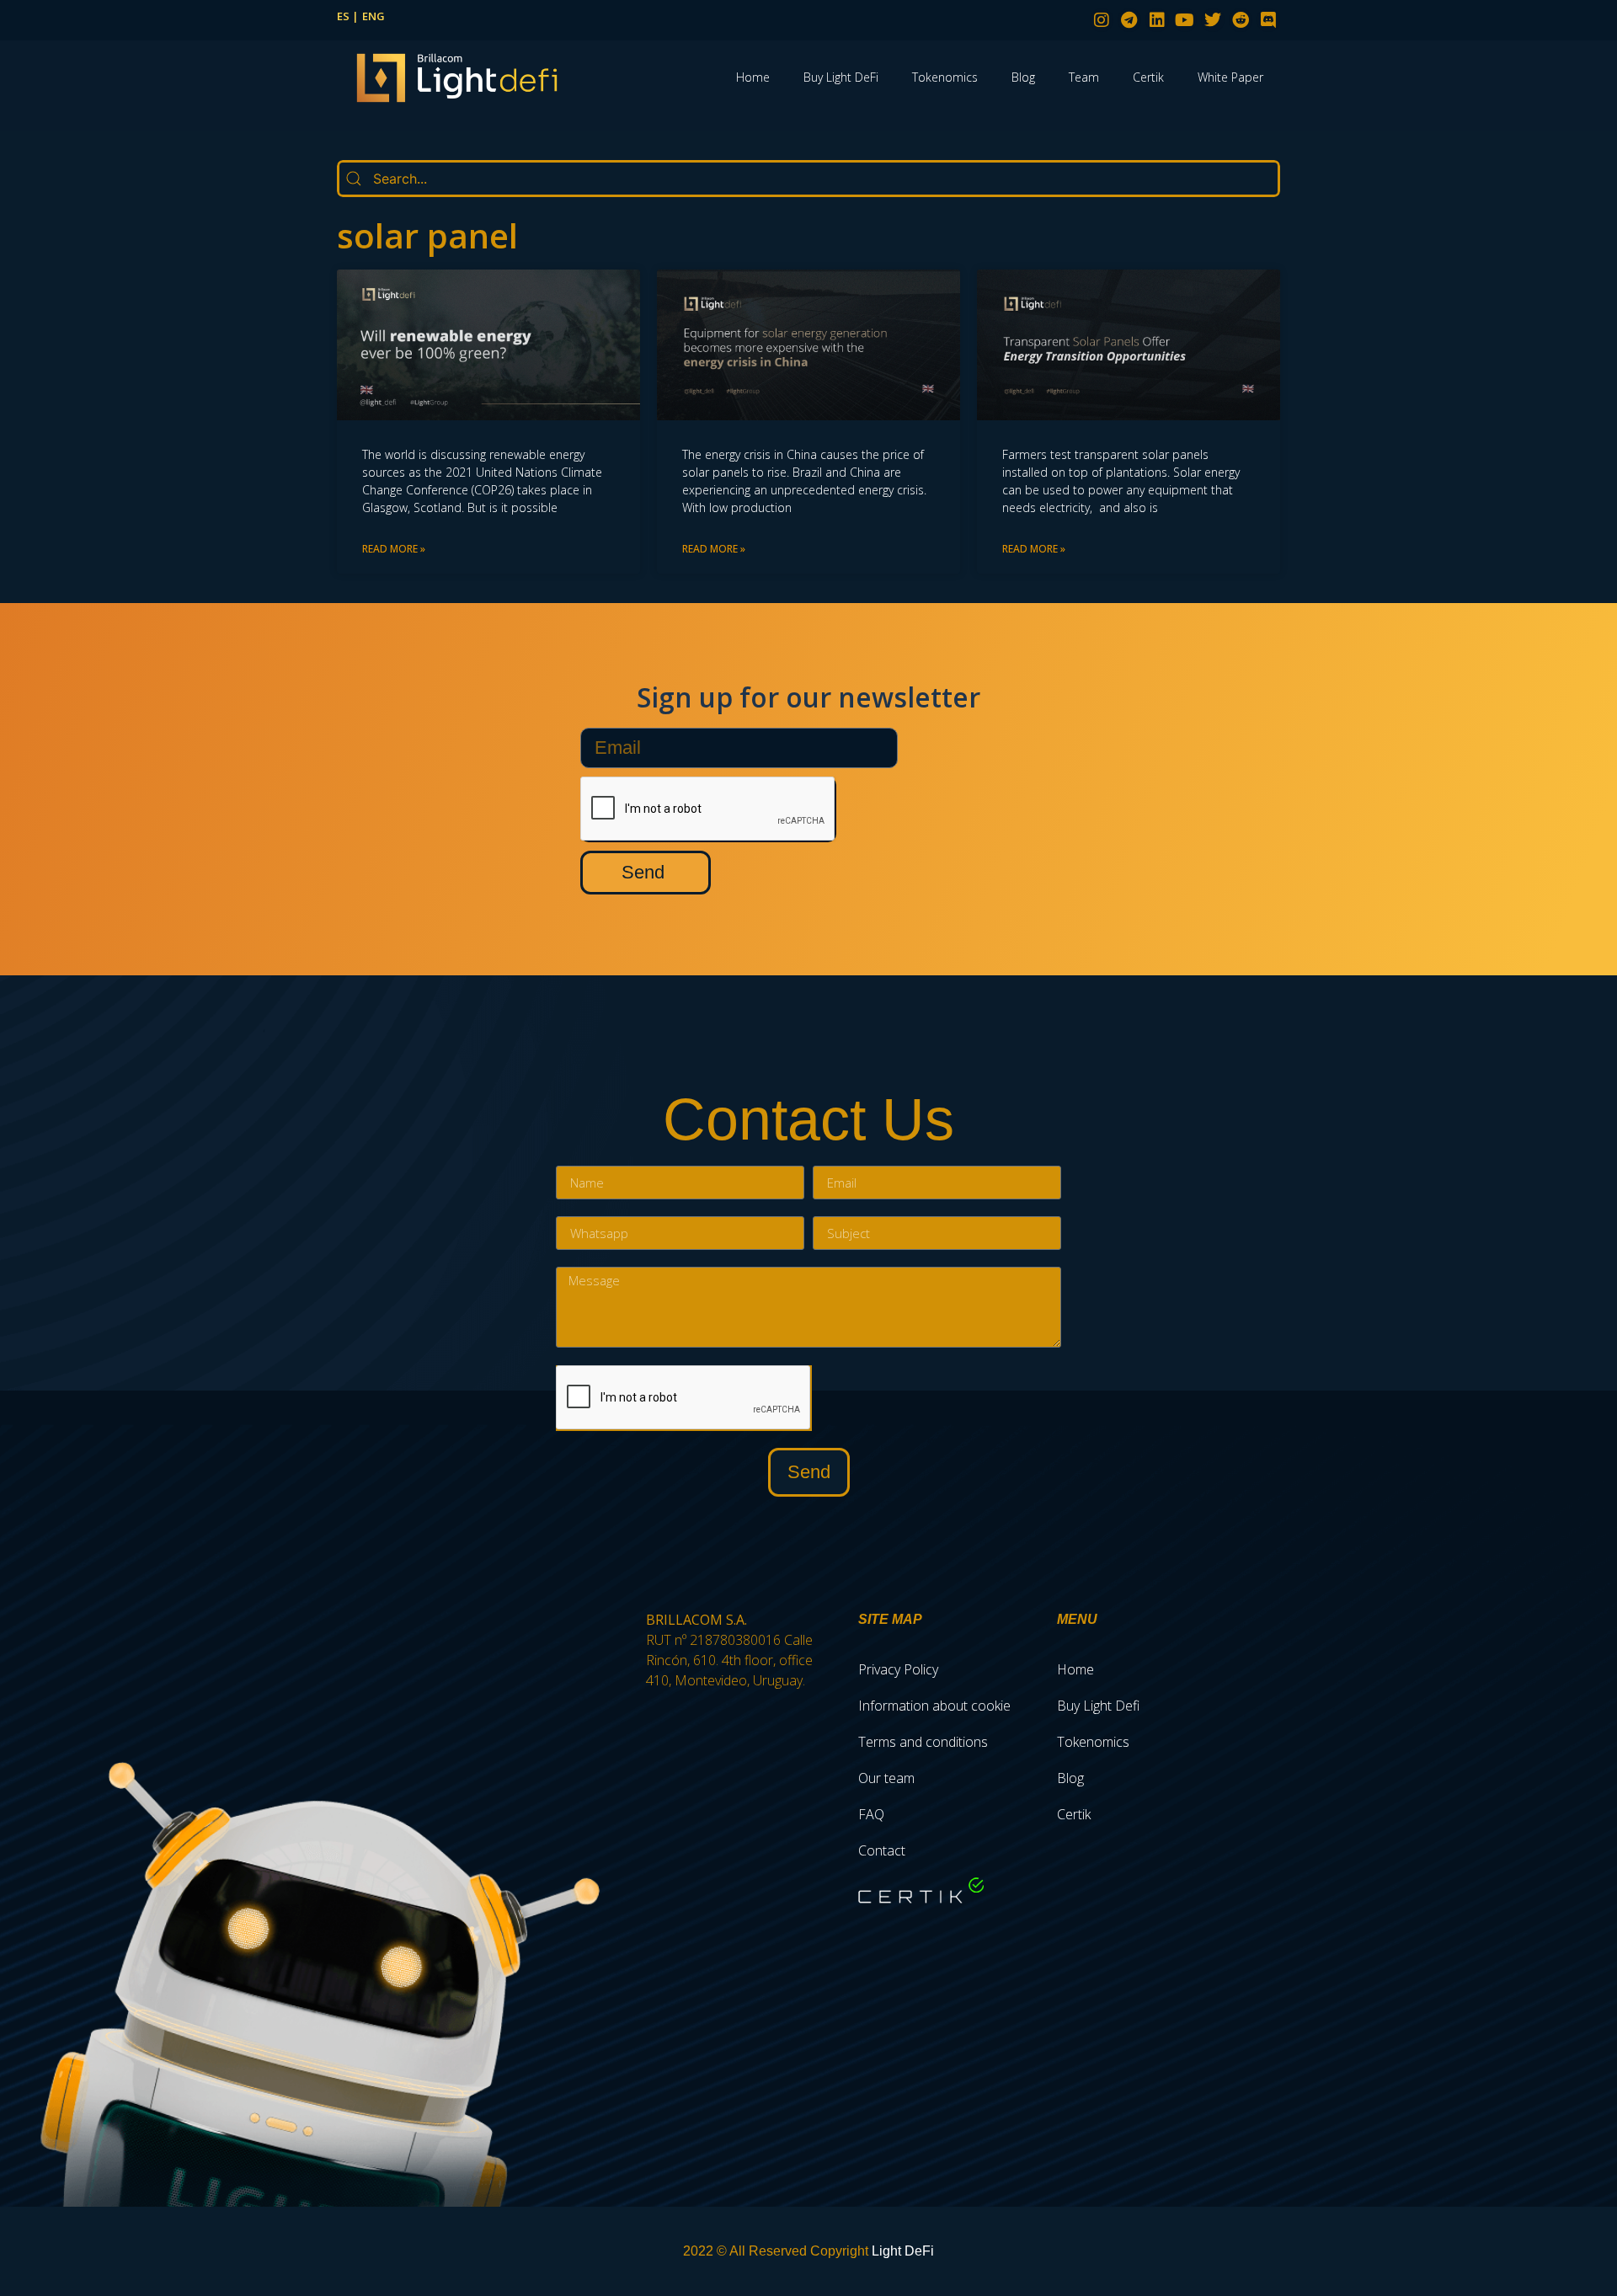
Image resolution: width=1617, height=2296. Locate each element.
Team (1084, 77)
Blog (1023, 77)
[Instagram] (1102, 20)
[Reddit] (1241, 20)
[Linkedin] (1157, 20)
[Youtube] (1185, 20)
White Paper (1230, 77)
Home (753, 77)
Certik (1148, 77)
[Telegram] (1129, 20)
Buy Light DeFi (841, 77)
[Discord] (1268, 20)
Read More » (394, 549)
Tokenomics (945, 77)
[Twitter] (1213, 20)
